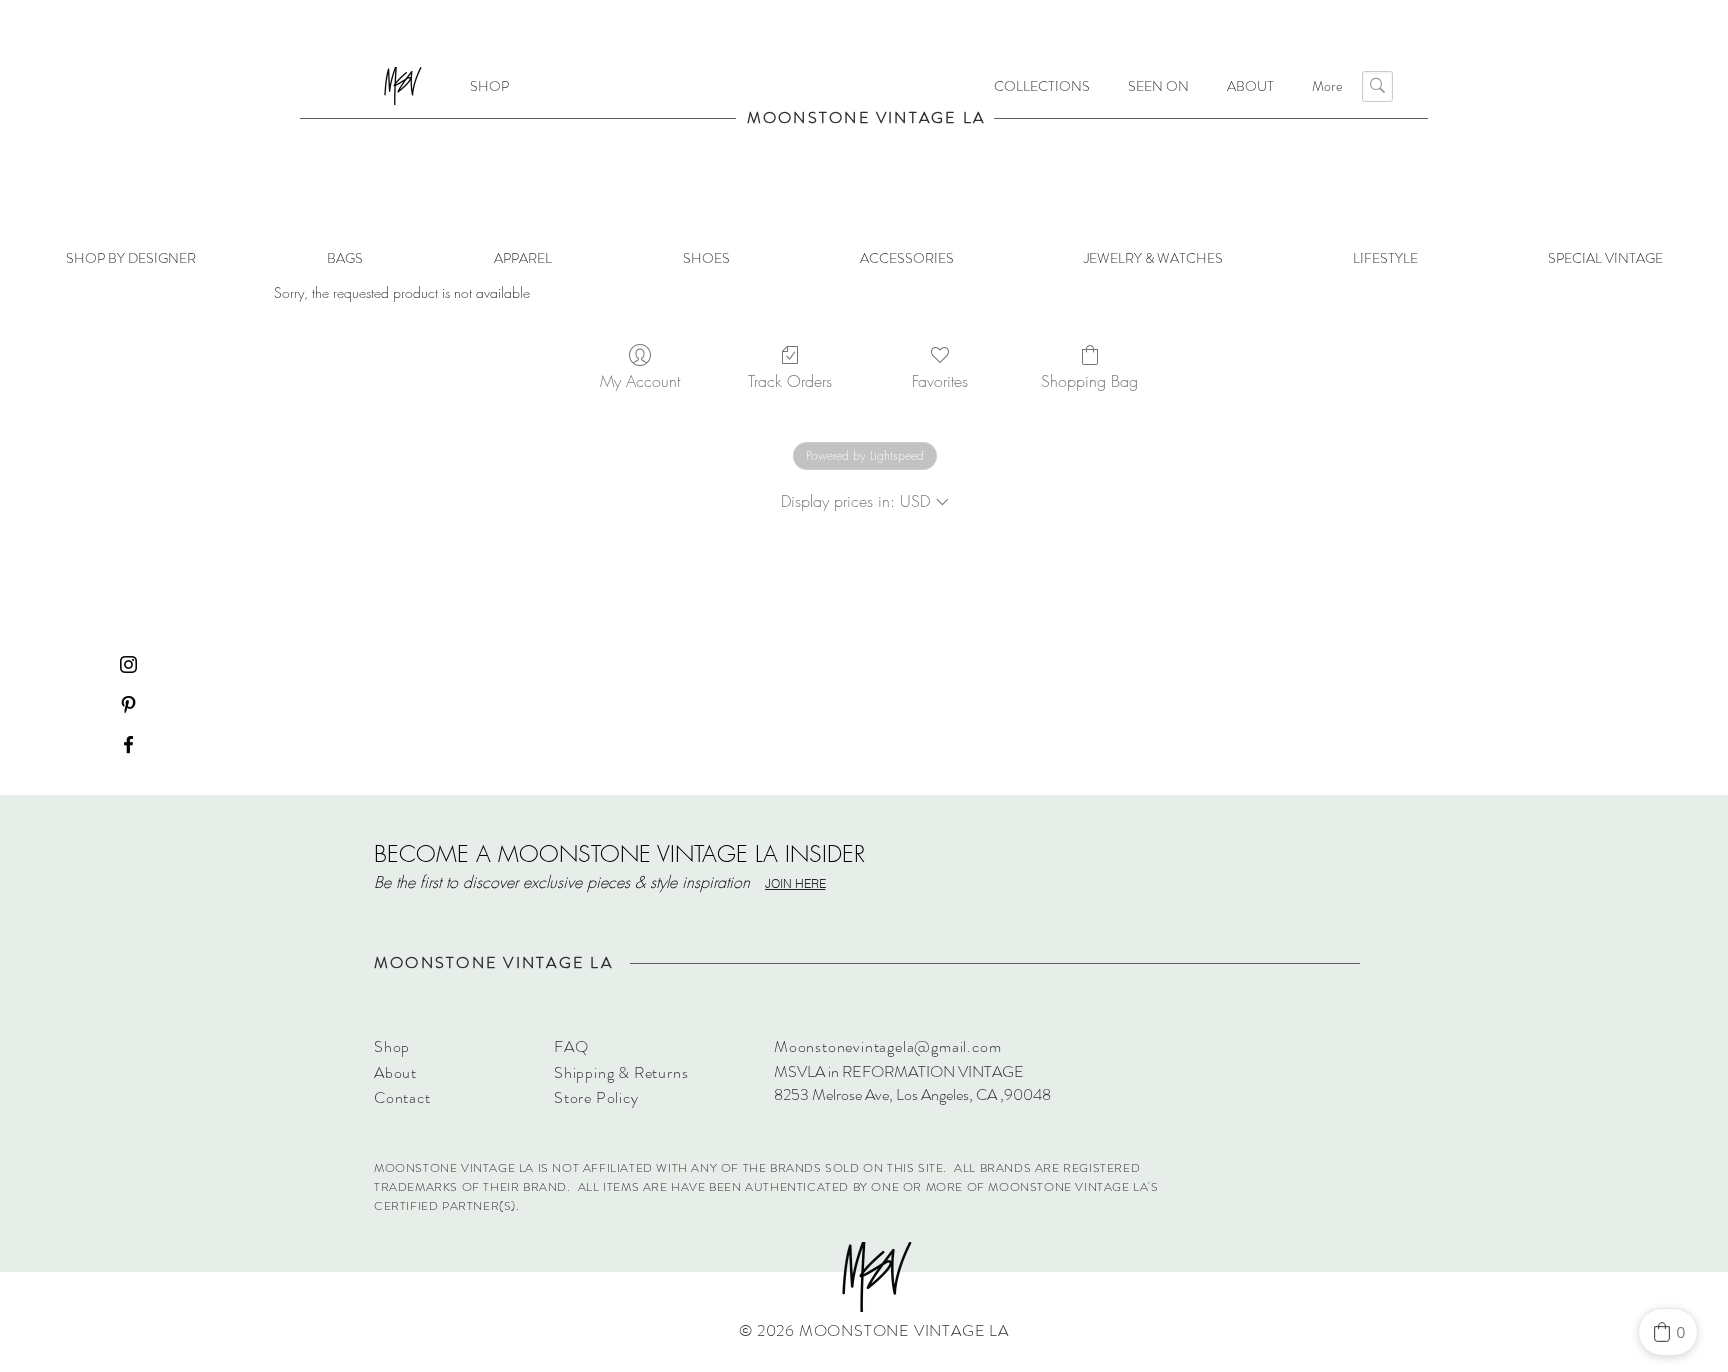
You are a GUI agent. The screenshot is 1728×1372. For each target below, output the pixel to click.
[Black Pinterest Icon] (128, 704)
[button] (1042, 86)
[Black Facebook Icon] (128, 744)
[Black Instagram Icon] (128, 664)
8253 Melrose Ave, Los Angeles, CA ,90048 (912, 1094)
